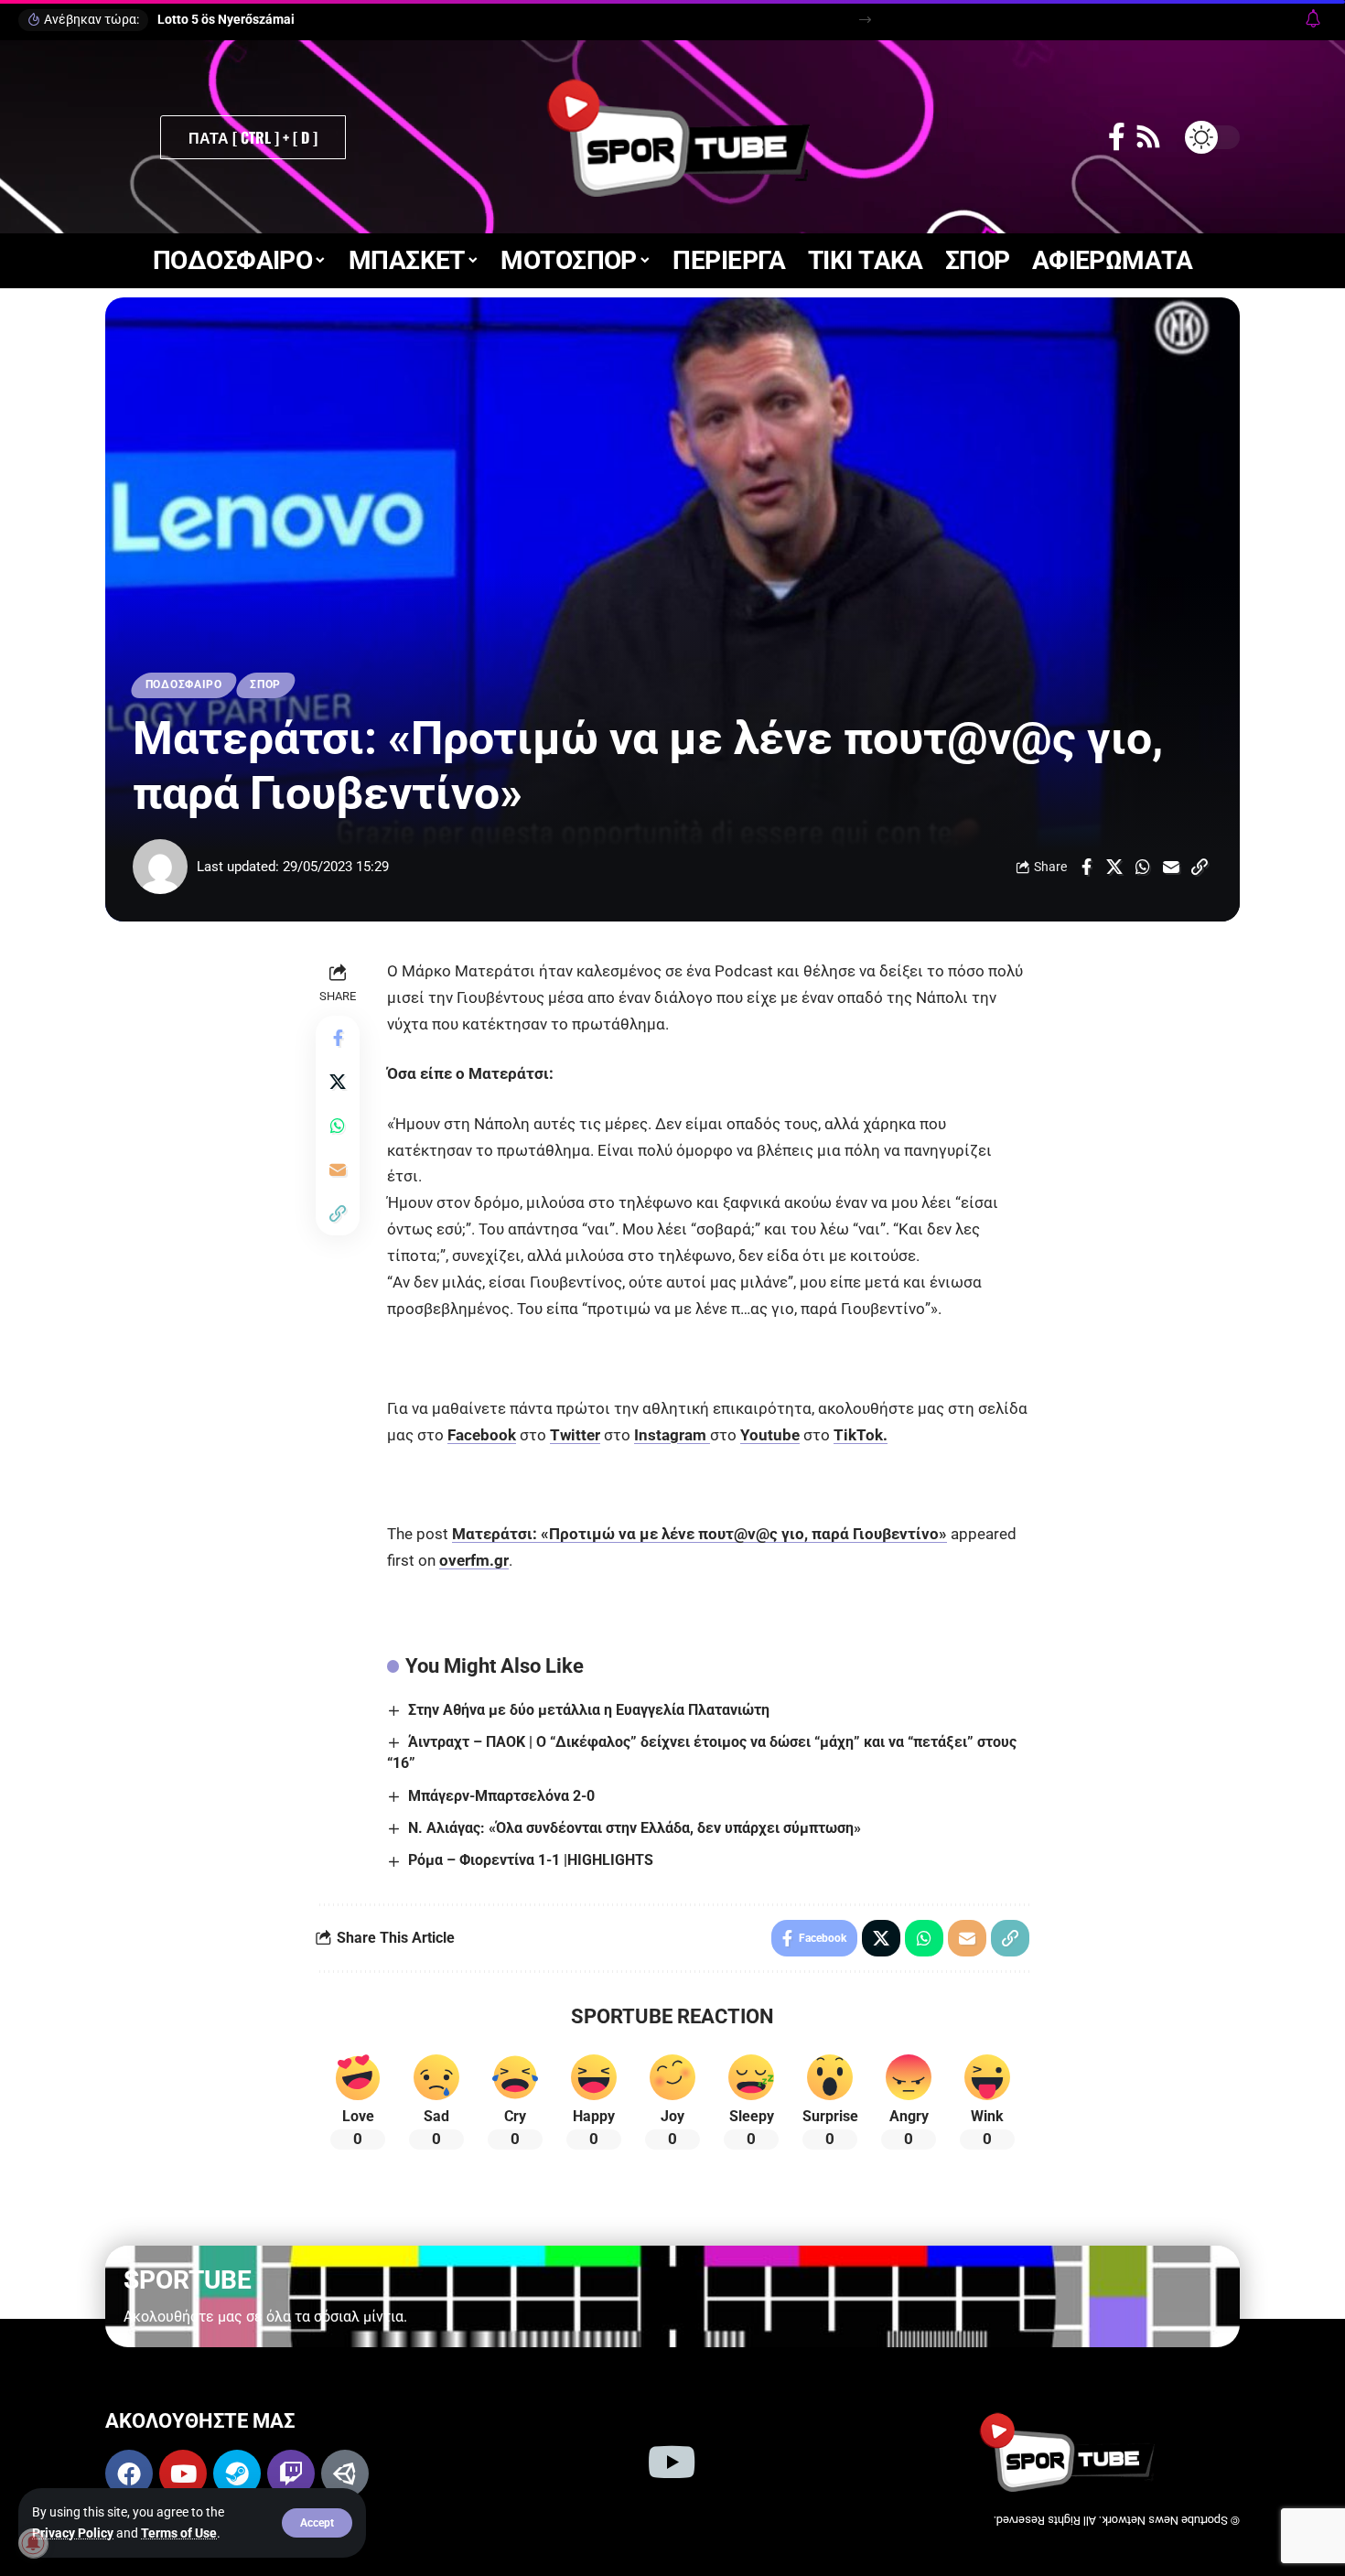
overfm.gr (474, 1560)
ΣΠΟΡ (265, 684)
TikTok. (861, 1435)
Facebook (482, 1435)
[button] (317, 2523)
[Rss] (1148, 137)
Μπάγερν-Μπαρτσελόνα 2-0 (501, 1796)
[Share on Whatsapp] (1143, 867)
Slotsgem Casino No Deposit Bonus (265, 19)
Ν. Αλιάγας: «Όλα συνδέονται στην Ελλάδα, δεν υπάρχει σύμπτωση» (635, 1828)
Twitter (575, 1435)
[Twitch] (291, 2474)
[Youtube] (183, 2474)
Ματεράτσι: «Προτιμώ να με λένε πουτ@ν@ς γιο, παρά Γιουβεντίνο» (699, 1534)
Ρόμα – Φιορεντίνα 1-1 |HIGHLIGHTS (531, 1860)
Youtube (770, 1435)
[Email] (1171, 867)
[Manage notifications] (33, 2543)
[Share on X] (1114, 867)
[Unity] (345, 2474)
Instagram (672, 1435)
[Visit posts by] (160, 867)
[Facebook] (1117, 137)
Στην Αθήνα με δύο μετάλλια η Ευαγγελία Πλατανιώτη (589, 1710)
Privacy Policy (73, 2533)
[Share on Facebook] (1086, 867)
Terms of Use (179, 2533)
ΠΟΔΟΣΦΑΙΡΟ (184, 684)
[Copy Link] (1200, 867)
